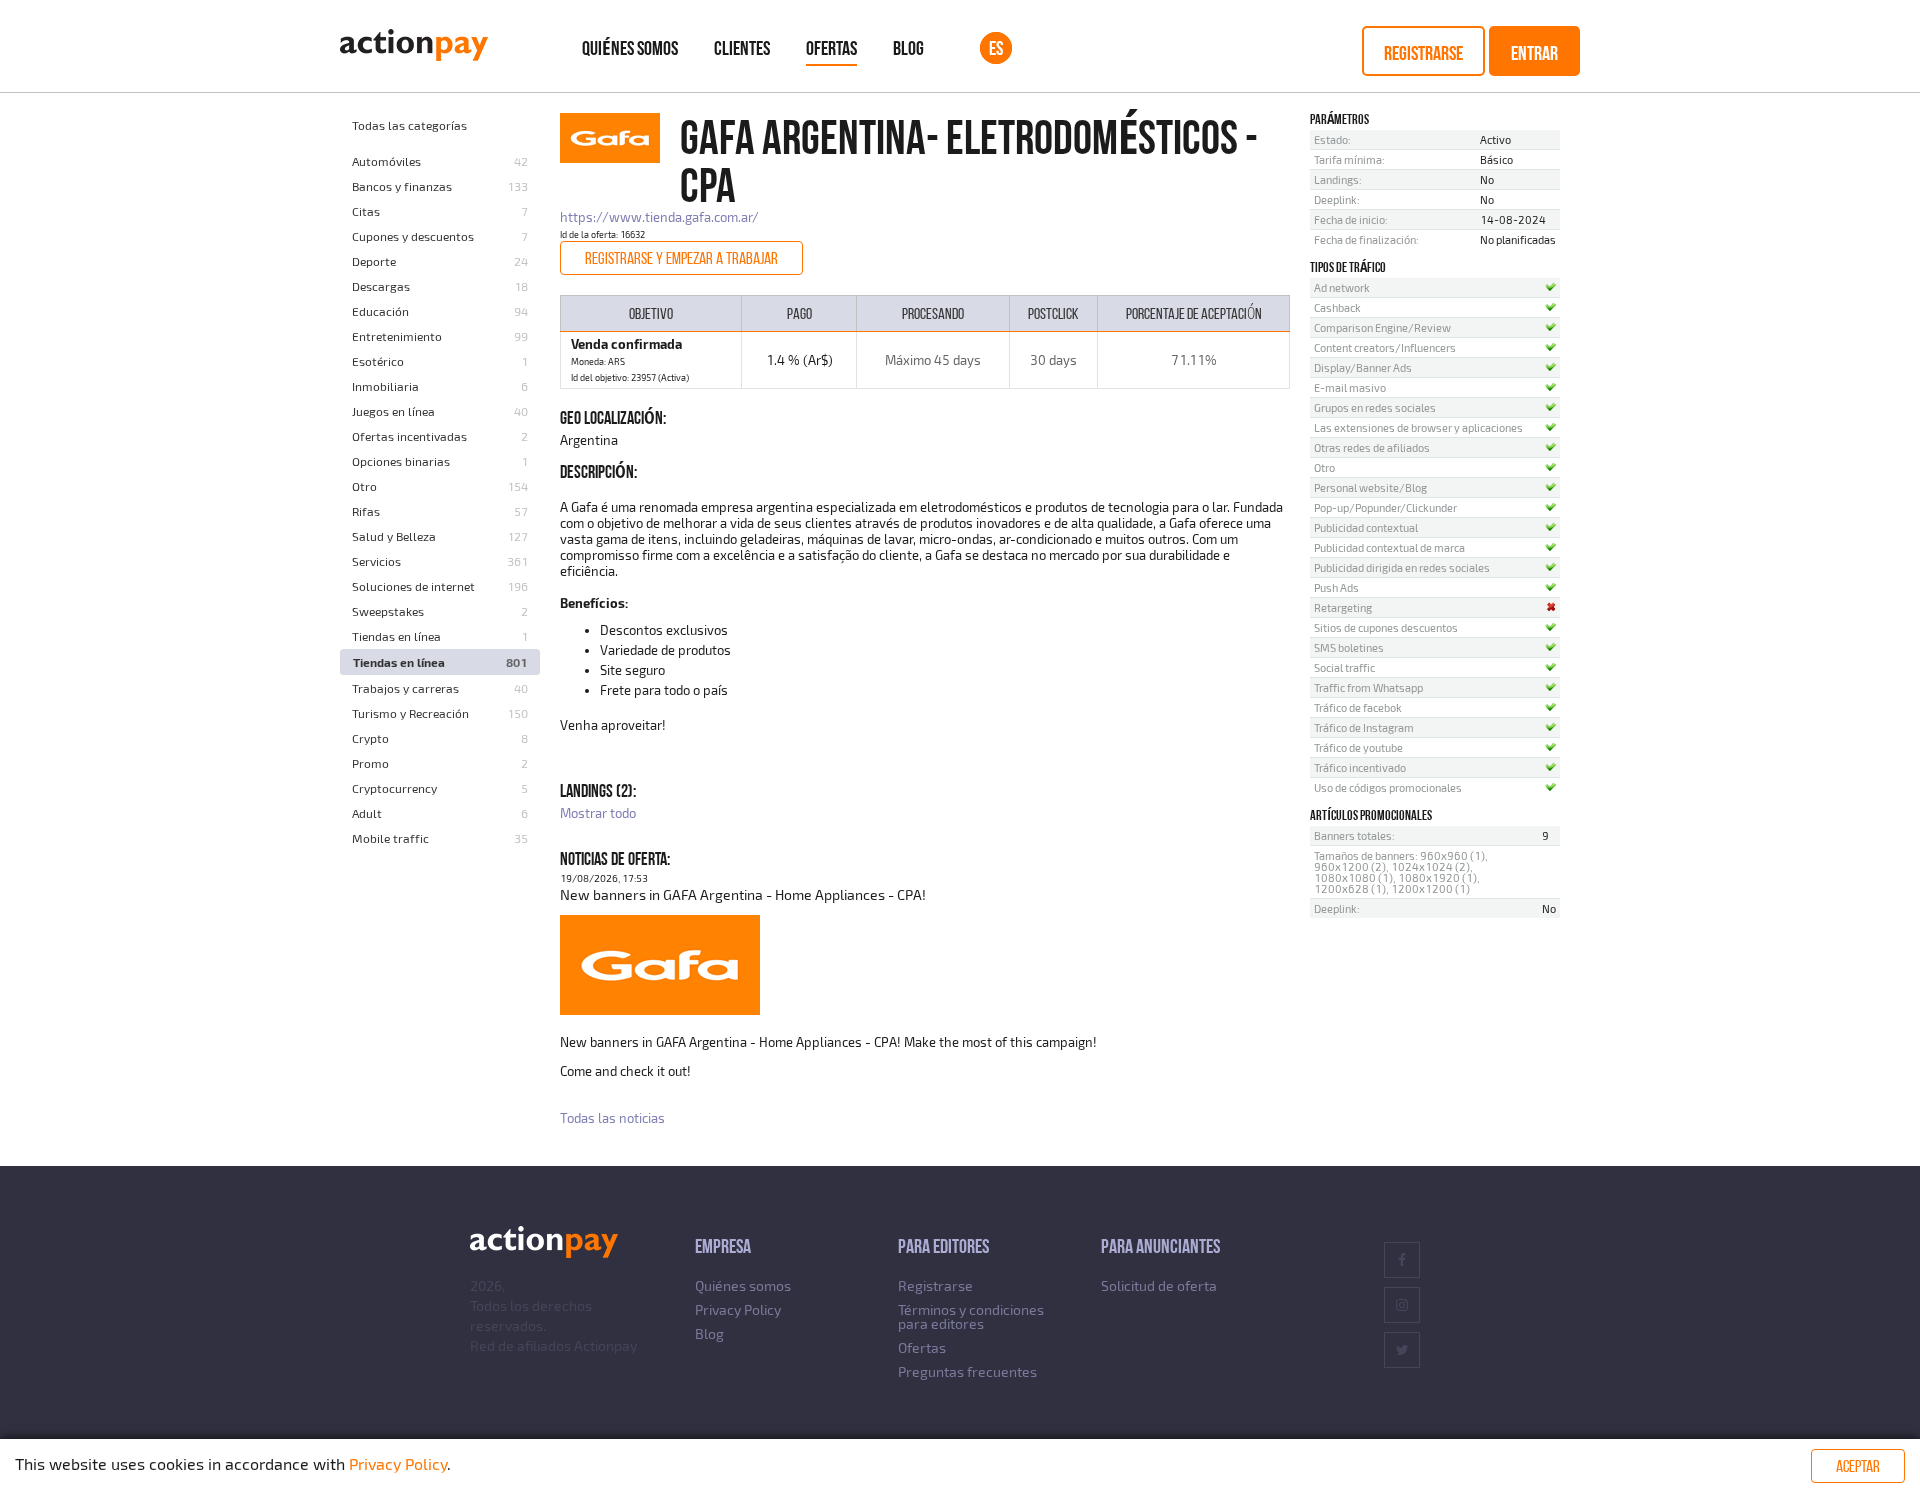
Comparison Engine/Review (1382, 327)
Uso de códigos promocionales (1388, 787)
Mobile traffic (390, 838)
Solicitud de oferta (1159, 1285)
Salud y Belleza (394, 536)
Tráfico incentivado (1360, 767)
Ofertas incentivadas (409, 436)
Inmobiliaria (385, 386)
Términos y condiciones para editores (971, 1316)
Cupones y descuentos (413, 236)
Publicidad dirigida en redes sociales (1402, 567)
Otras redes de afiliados (1372, 447)
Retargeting (1343, 607)
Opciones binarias (401, 461)
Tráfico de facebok (1358, 707)
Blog (908, 48)
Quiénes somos (630, 48)
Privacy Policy (738, 1309)
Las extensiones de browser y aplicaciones (1418, 427)
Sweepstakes (388, 611)
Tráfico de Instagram (1364, 727)
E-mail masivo (1350, 387)
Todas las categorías (409, 125)
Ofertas (831, 48)
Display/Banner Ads (1363, 367)
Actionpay (605, 1345)
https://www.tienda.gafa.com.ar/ (659, 217)
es (996, 48)
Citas (366, 211)
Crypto (370, 738)
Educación (380, 311)
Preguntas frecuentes (967, 1371)
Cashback (1337, 307)
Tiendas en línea (396, 636)
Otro (364, 486)
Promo (370, 763)
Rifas (366, 511)
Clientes (742, 48)
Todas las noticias (612, 1118)
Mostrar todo (598, 813)
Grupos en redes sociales (1375, 407)
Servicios (376, 561)
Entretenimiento (397, 336)
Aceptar (1858, 1466)
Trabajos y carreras (405, 688)
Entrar (1534, 53)
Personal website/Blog (1370, 487)
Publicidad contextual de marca (1389, 547)
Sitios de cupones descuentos (1386, 627)
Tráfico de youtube (1358, 747)
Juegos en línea (393, 411)
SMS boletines (1349, 647)
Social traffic (1344, 667)
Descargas (381, 286)
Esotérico (378, 361)
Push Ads (1336, 587)
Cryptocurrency (394, 788)
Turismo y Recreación (410, 713)
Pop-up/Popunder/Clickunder (1385, 507)
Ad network (1342, 287)
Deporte (374, 261)
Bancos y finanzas (402, 186)
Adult (367, 813)
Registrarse (1423, 53)
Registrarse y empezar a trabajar (681, 258)
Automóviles (386, 161)
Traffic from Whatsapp (1368, 687)
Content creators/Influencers (1385, 347)
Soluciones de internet (413, 586)
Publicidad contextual (1366, 527)
